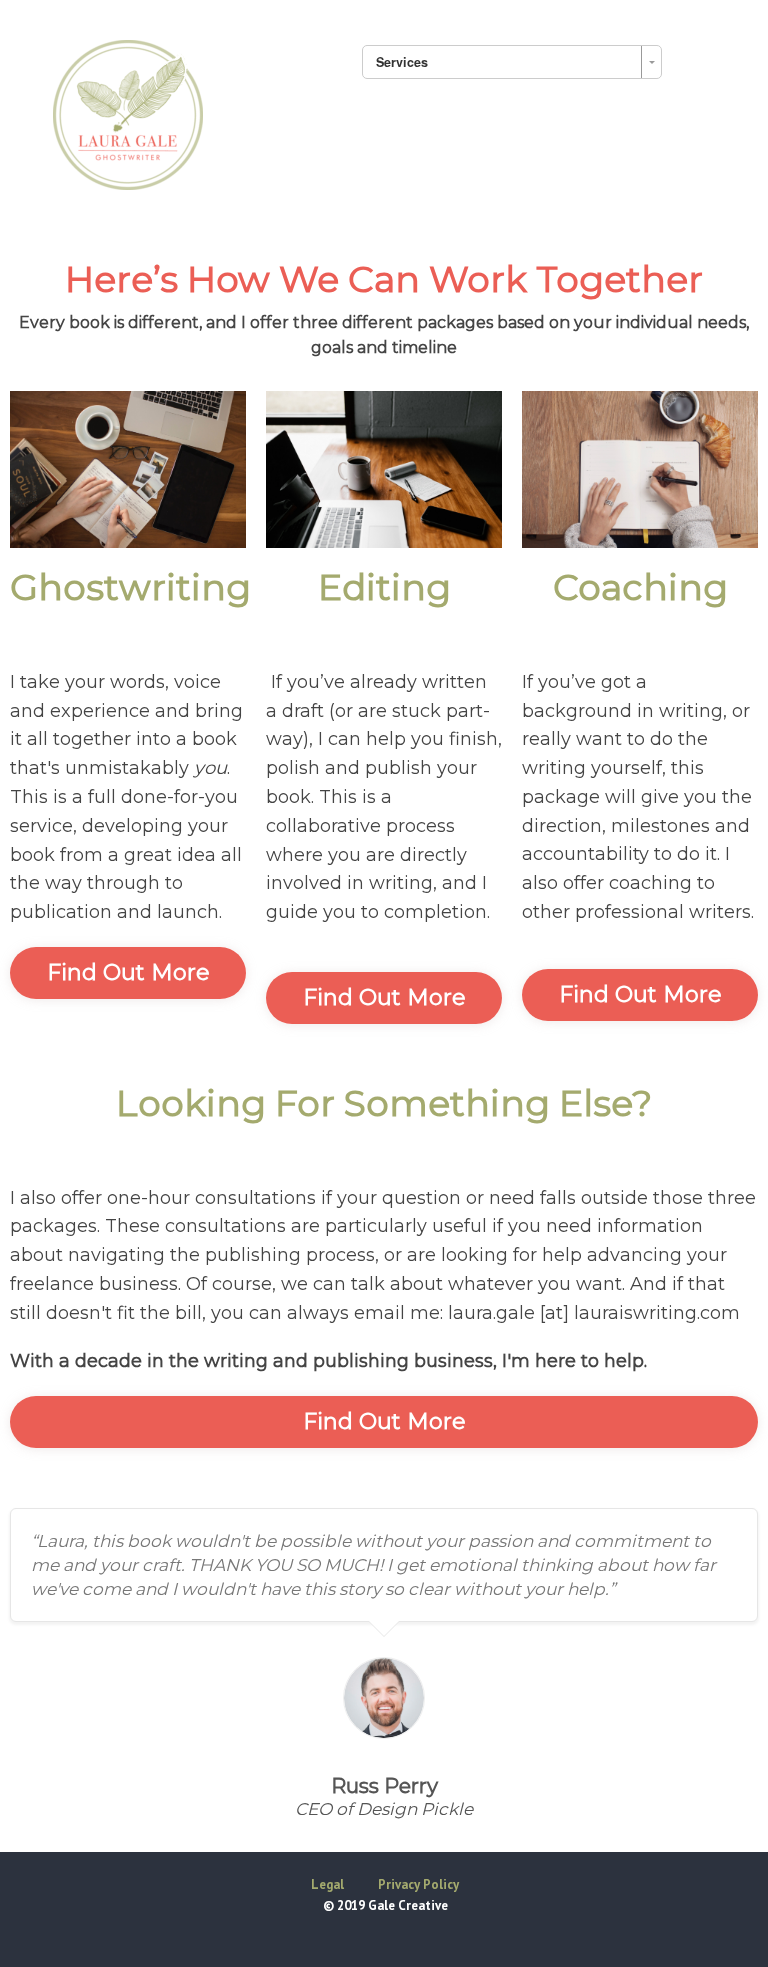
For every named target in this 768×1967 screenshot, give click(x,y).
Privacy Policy (418, 1884)
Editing (384, 587)
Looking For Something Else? (384, 1103)
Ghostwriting (130, 587)
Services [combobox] (402, 62)
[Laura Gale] (128, 112)
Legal (327, 1884)
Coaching (640, 587)
